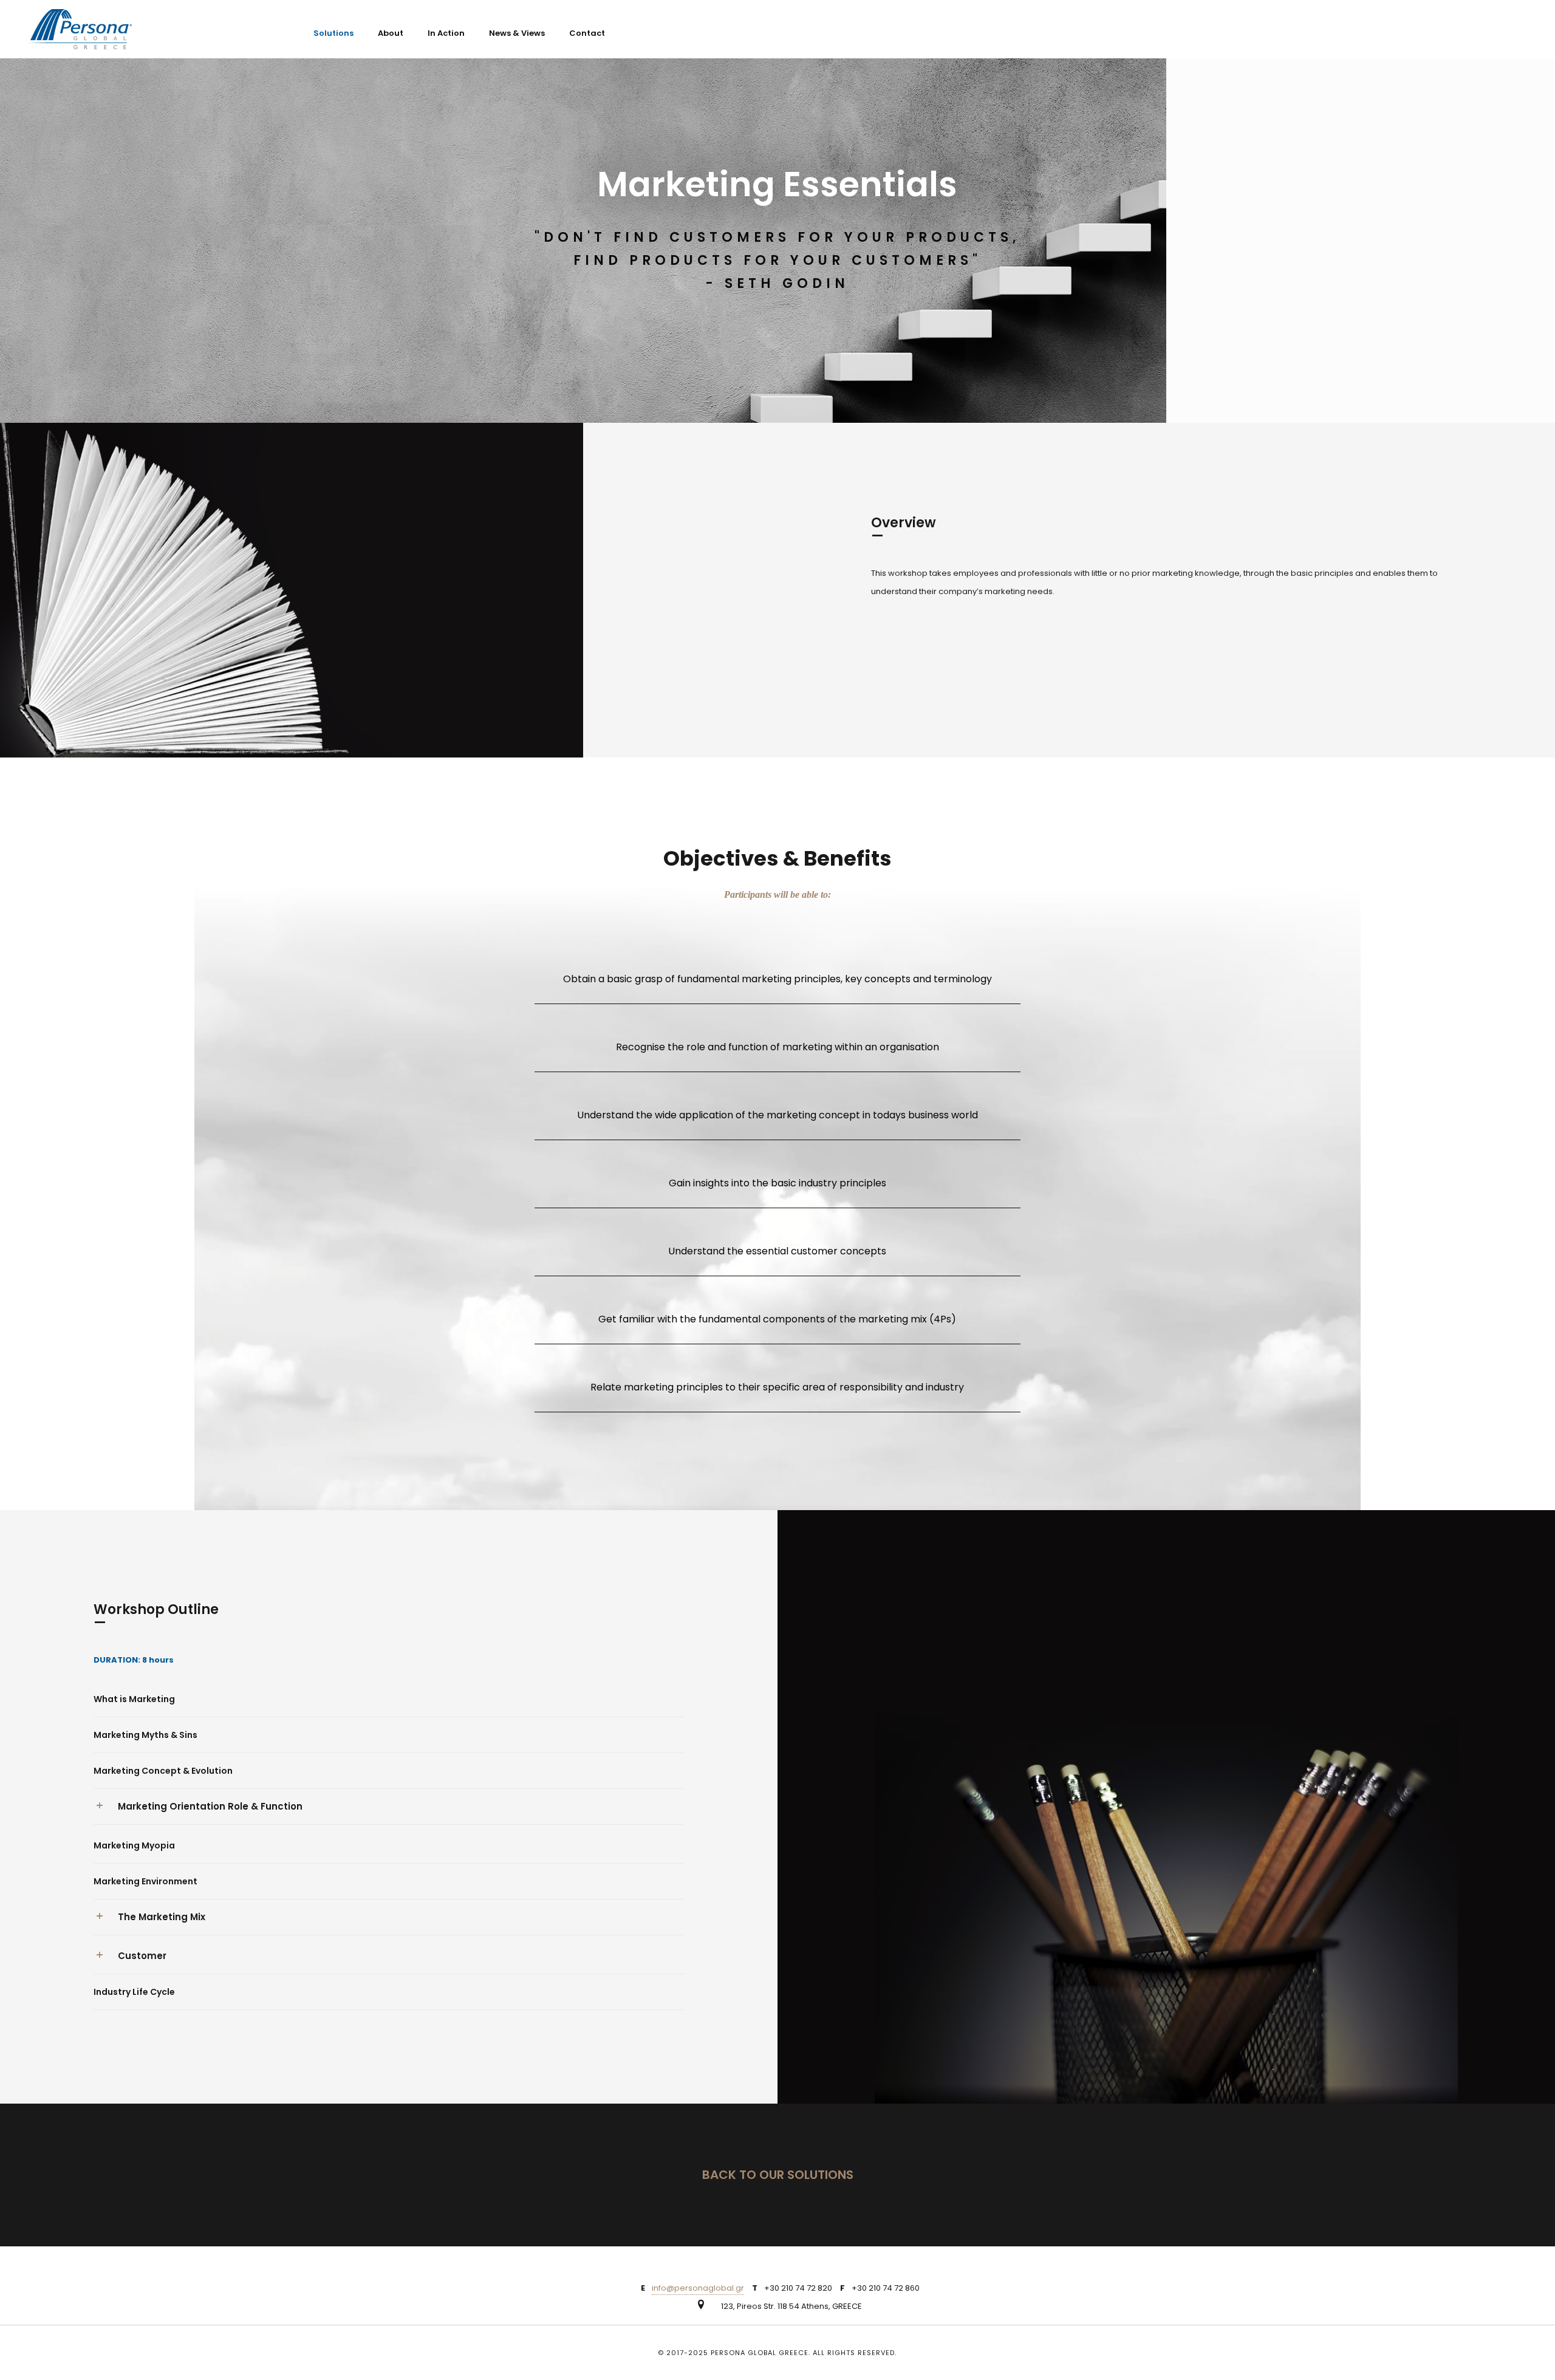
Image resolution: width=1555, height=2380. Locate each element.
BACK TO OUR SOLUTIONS (778, 2175)
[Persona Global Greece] (80, 29)
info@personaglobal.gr (698, 2288)
